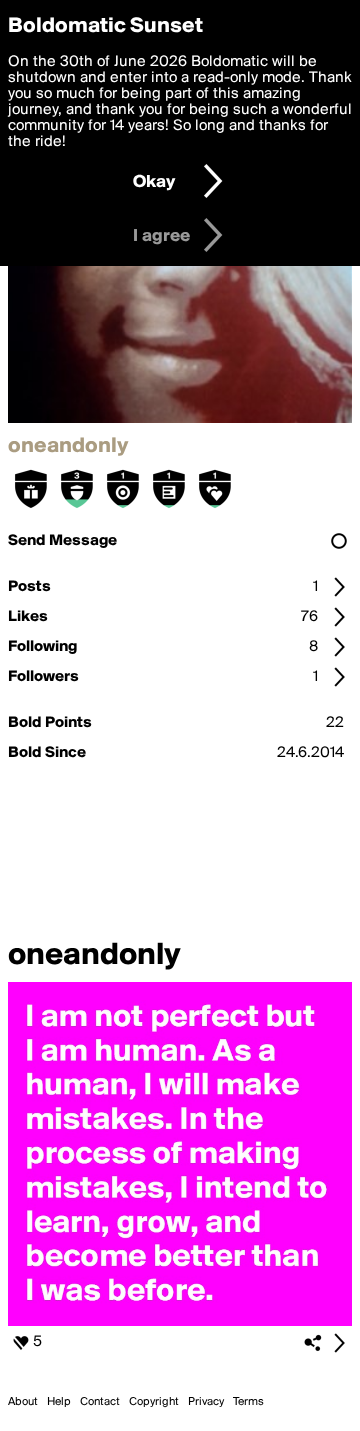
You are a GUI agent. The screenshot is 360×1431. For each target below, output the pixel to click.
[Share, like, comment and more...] (180, 1322)
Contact (100, 1402)
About (23, 1402)
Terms (248, 1402)
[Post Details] (339, 1343)
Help (59, 1402)
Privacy (206, 1402)
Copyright (154, 1402)
